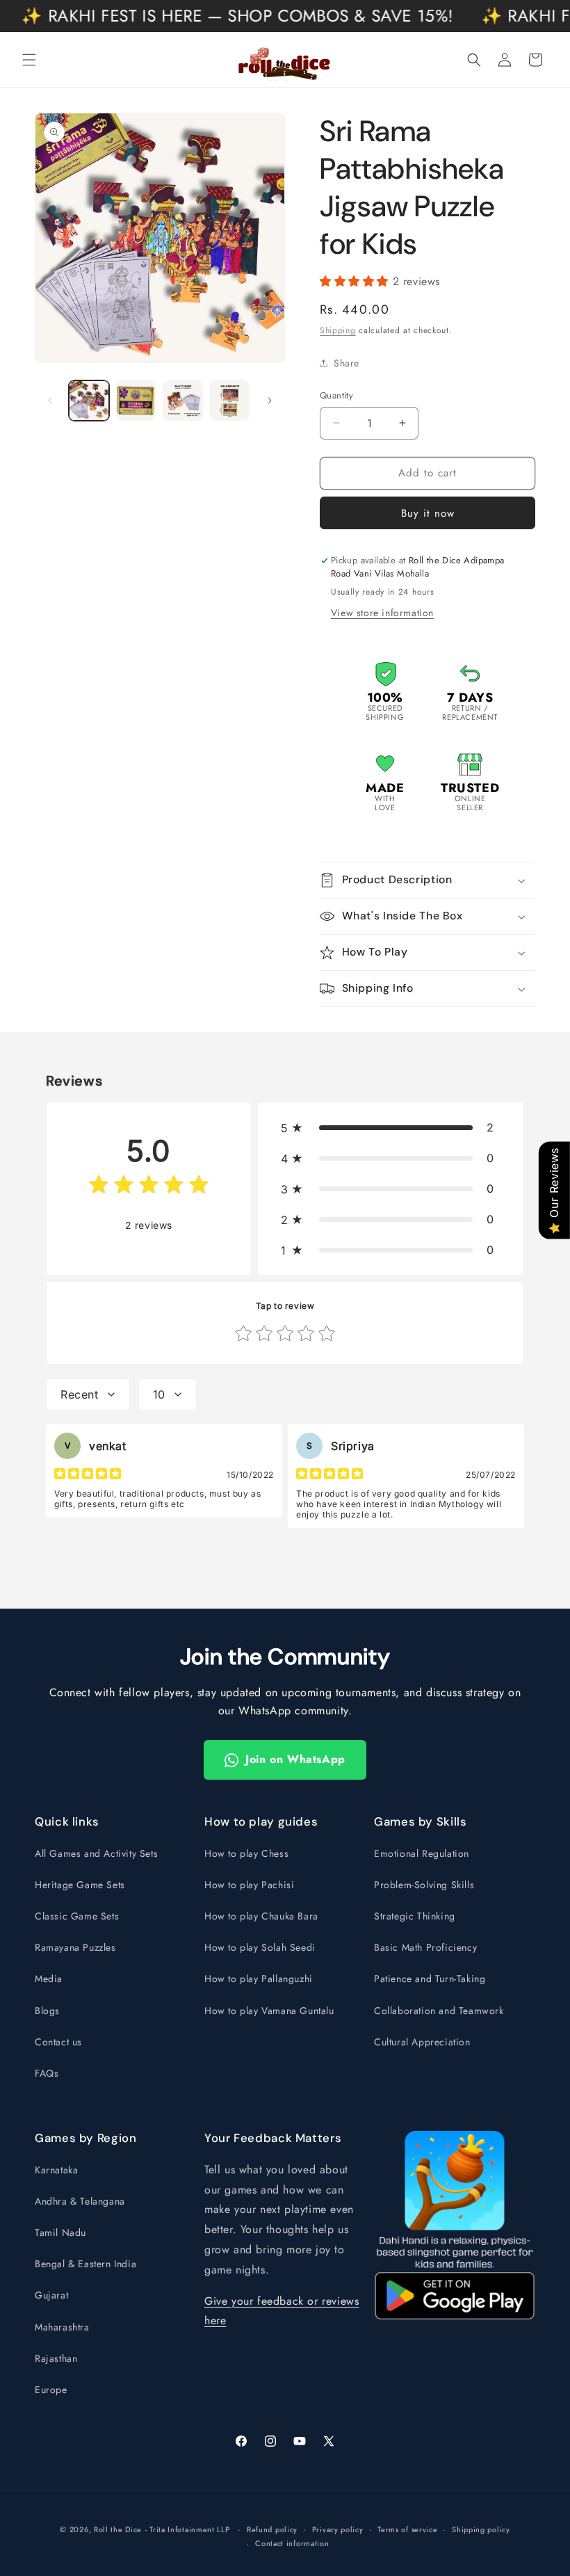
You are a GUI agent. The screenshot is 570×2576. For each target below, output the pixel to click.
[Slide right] (270, 401)
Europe (51, 2390)
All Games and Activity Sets (96, 1853)
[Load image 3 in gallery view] (183, 401)
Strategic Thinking (415, 1916)
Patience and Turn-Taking (430, 1979)
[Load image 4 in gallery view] (230, 401)
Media (49, 1979)
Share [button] (347, 363)
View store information (382, 613)
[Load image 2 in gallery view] (136, 401)
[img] (149, 1188)
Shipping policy (481, 2529)
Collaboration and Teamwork (439, 2011)
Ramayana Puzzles (75, 1947)
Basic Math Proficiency (425, 1947)
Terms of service (407, 2529)
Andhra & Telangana (80, 2201)
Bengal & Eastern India (85, 2264)
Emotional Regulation (422, 1853)
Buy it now (428, 513)
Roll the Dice (118, 2529)
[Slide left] (50, 401)
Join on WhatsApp (295, 1759)
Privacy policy (338, 2529)
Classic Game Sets (77, 1916)
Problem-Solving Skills (424, 1885)
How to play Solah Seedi (260, 1947)
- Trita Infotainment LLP (188, 2529)
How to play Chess (246, 1853)
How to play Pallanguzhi (259, 1979)
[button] (29, 60)
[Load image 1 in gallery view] (89, 401)
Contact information (292, 2543)
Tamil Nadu (60, 2232)
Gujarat (51, 2295)
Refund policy (272, 2529)
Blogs (47, 2011)
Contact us (58, 2042)
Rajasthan (56, 2358)
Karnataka (56, 2170)
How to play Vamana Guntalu (269, 2011)
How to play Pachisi (249, 1885)
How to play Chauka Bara (261, 1916)
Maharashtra (62, 2327)
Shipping (338, 330)
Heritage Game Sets (80, 1885)
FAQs (47, 2073)
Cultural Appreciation (422, 2042)
